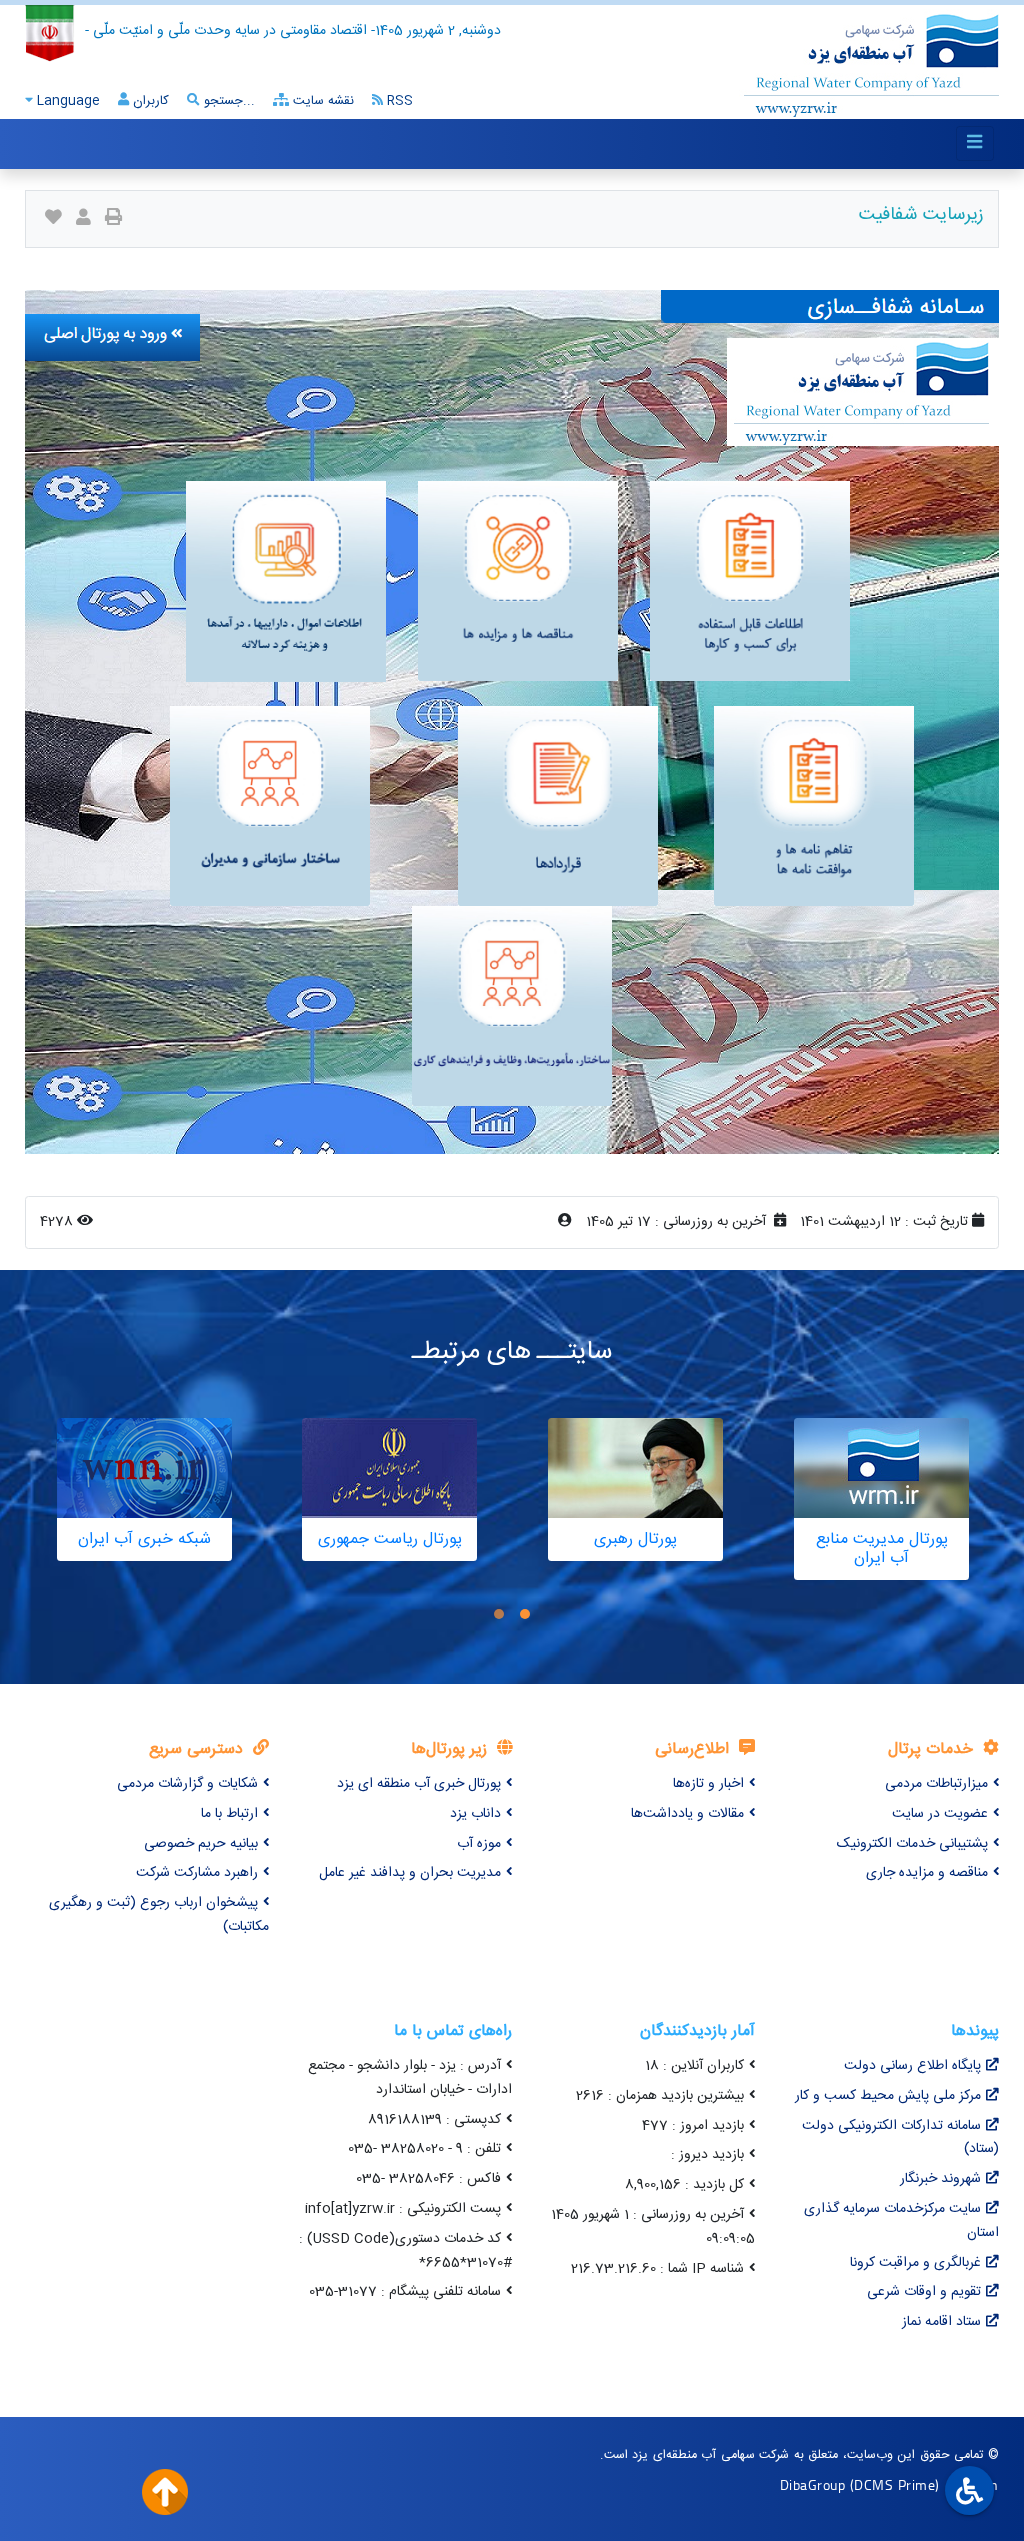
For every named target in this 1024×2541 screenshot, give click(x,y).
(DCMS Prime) (895, 2484)
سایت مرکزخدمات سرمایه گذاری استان (901, 2221)
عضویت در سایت (940, 1814)
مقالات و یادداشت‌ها (687, 1814)
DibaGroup (813, 2484)
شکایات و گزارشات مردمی (187, 1784)
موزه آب (479, 1844)
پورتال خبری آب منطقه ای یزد (419, 1784)
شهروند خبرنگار (940, 2179)
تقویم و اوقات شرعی (924, 2292)
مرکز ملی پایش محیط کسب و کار (888, 2096)
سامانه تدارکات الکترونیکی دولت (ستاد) (900, 2138)
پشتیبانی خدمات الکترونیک (912, 1844)
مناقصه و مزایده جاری (927, 1873)
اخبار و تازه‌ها (708, 1784)
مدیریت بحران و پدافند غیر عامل (410, 1873)
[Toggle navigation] (975, 143)
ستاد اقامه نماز (941, 2322)
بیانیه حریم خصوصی (201, 1844)
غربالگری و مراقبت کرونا (915, 2263)
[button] (525, 1614)
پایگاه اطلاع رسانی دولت (912, 2066)
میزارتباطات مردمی (936, 1784)
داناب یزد (475, 1814)
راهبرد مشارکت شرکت (197, 1873)
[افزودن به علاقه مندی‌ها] (53, 219)
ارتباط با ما (229, 1814)
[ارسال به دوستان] (83, 219)
